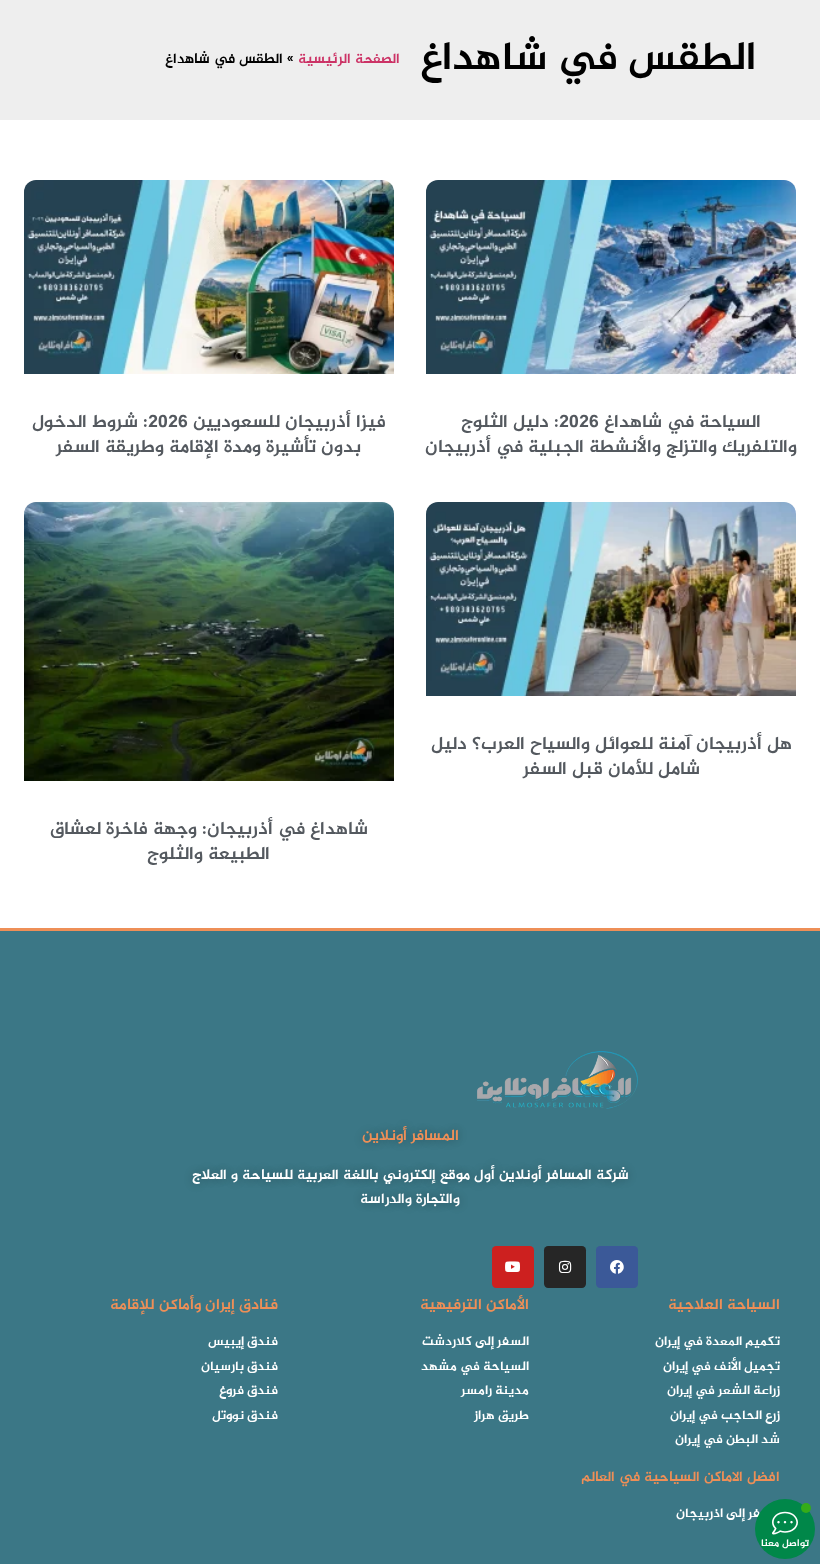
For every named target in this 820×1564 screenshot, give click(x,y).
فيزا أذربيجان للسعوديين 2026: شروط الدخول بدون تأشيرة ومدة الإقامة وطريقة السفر (209, 435)
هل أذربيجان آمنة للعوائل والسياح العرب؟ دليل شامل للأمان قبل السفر (611, 757)
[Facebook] (617, 1267)
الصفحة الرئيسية (349, 60)
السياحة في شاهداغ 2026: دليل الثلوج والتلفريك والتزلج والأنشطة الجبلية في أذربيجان (611, 435)
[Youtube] (513, 1267)
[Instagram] (565, 1267)
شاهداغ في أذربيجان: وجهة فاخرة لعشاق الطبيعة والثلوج (209, 842)
